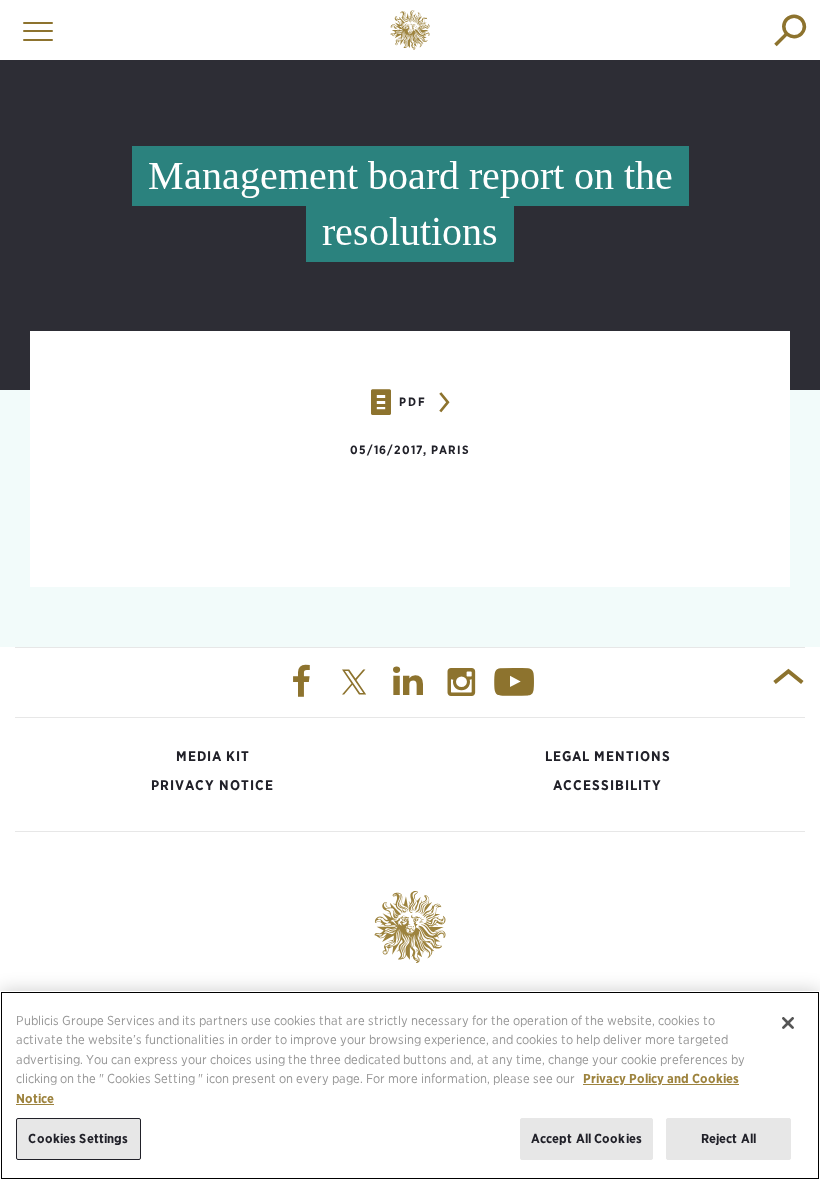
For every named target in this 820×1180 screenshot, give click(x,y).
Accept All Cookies (586, 1138)
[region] (410, 1085)
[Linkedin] (410, 683)
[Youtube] (517, 683)
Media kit (213, 756)
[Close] (788, 1023)
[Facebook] (303, 683)
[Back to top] (788, 683)
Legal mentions (608, 756)
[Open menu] (33, 30)
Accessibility (607, 785)
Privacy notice (212, 785)
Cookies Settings (78, 1138)
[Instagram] (464, 683)
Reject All (728, 1138)
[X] (357, 683)
